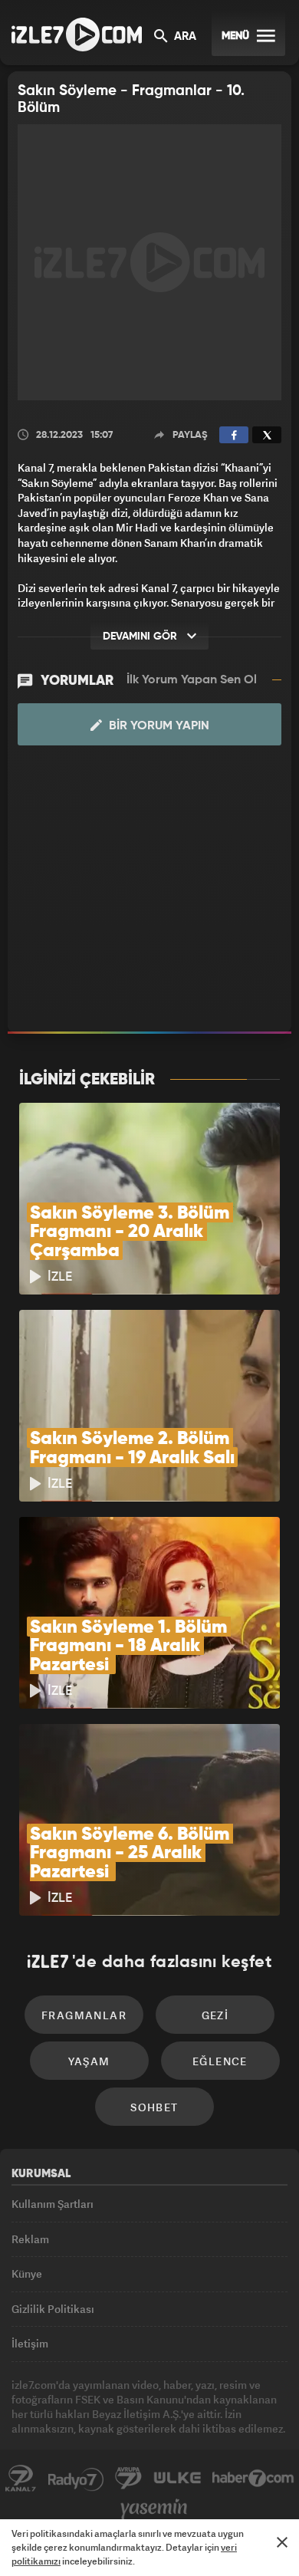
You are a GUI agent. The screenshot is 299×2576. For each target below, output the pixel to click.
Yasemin (154, 2509)
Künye (27, 2273)
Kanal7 (21, 2479)
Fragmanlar (84, 2015)
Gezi (215, 2015)
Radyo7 (76, 2479)
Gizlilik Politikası (53, 2309)
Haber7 (253, 2479)
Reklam (30, 2239)
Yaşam (89, 2061)
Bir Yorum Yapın (158, 726)
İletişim (30, 2343)
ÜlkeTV (177, 2479)
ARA (184, 37)
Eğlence (220, 2061)
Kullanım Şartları (53, 2204)
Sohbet (154, 2107)
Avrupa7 (129, 2479)
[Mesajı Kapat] (282, 2542)
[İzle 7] (77, 35)
